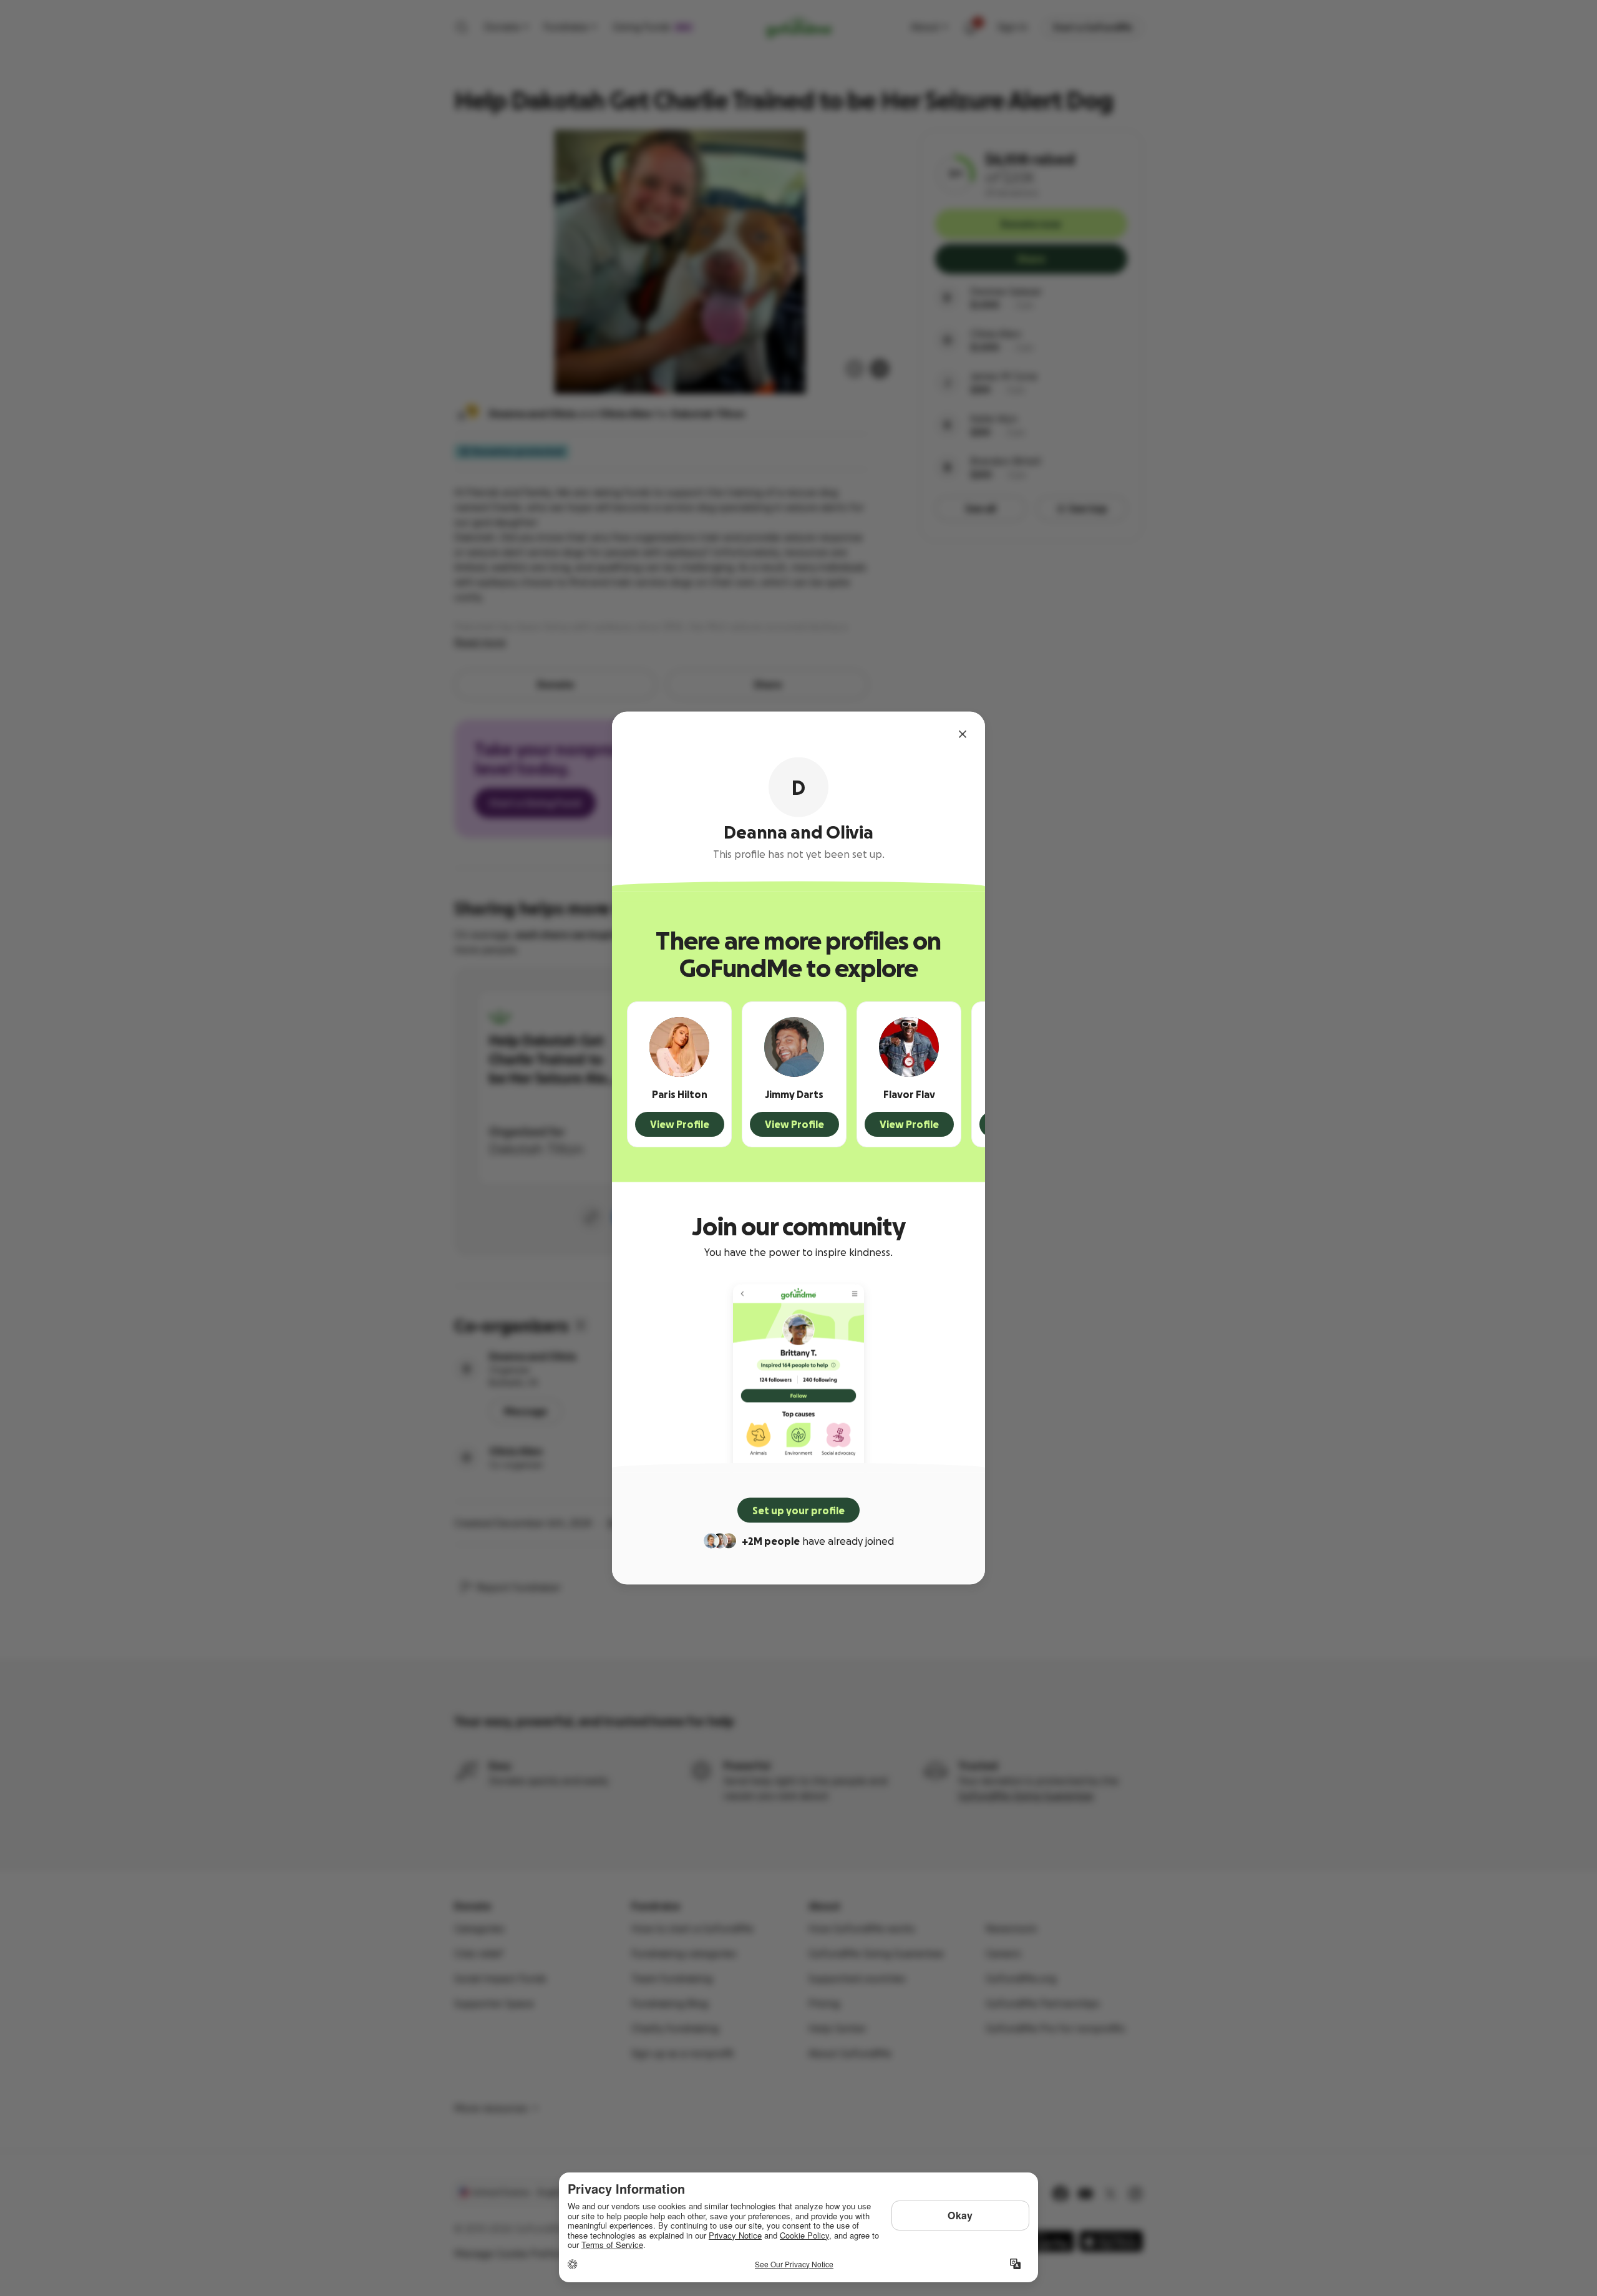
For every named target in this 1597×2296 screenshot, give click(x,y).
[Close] (963, 734)
